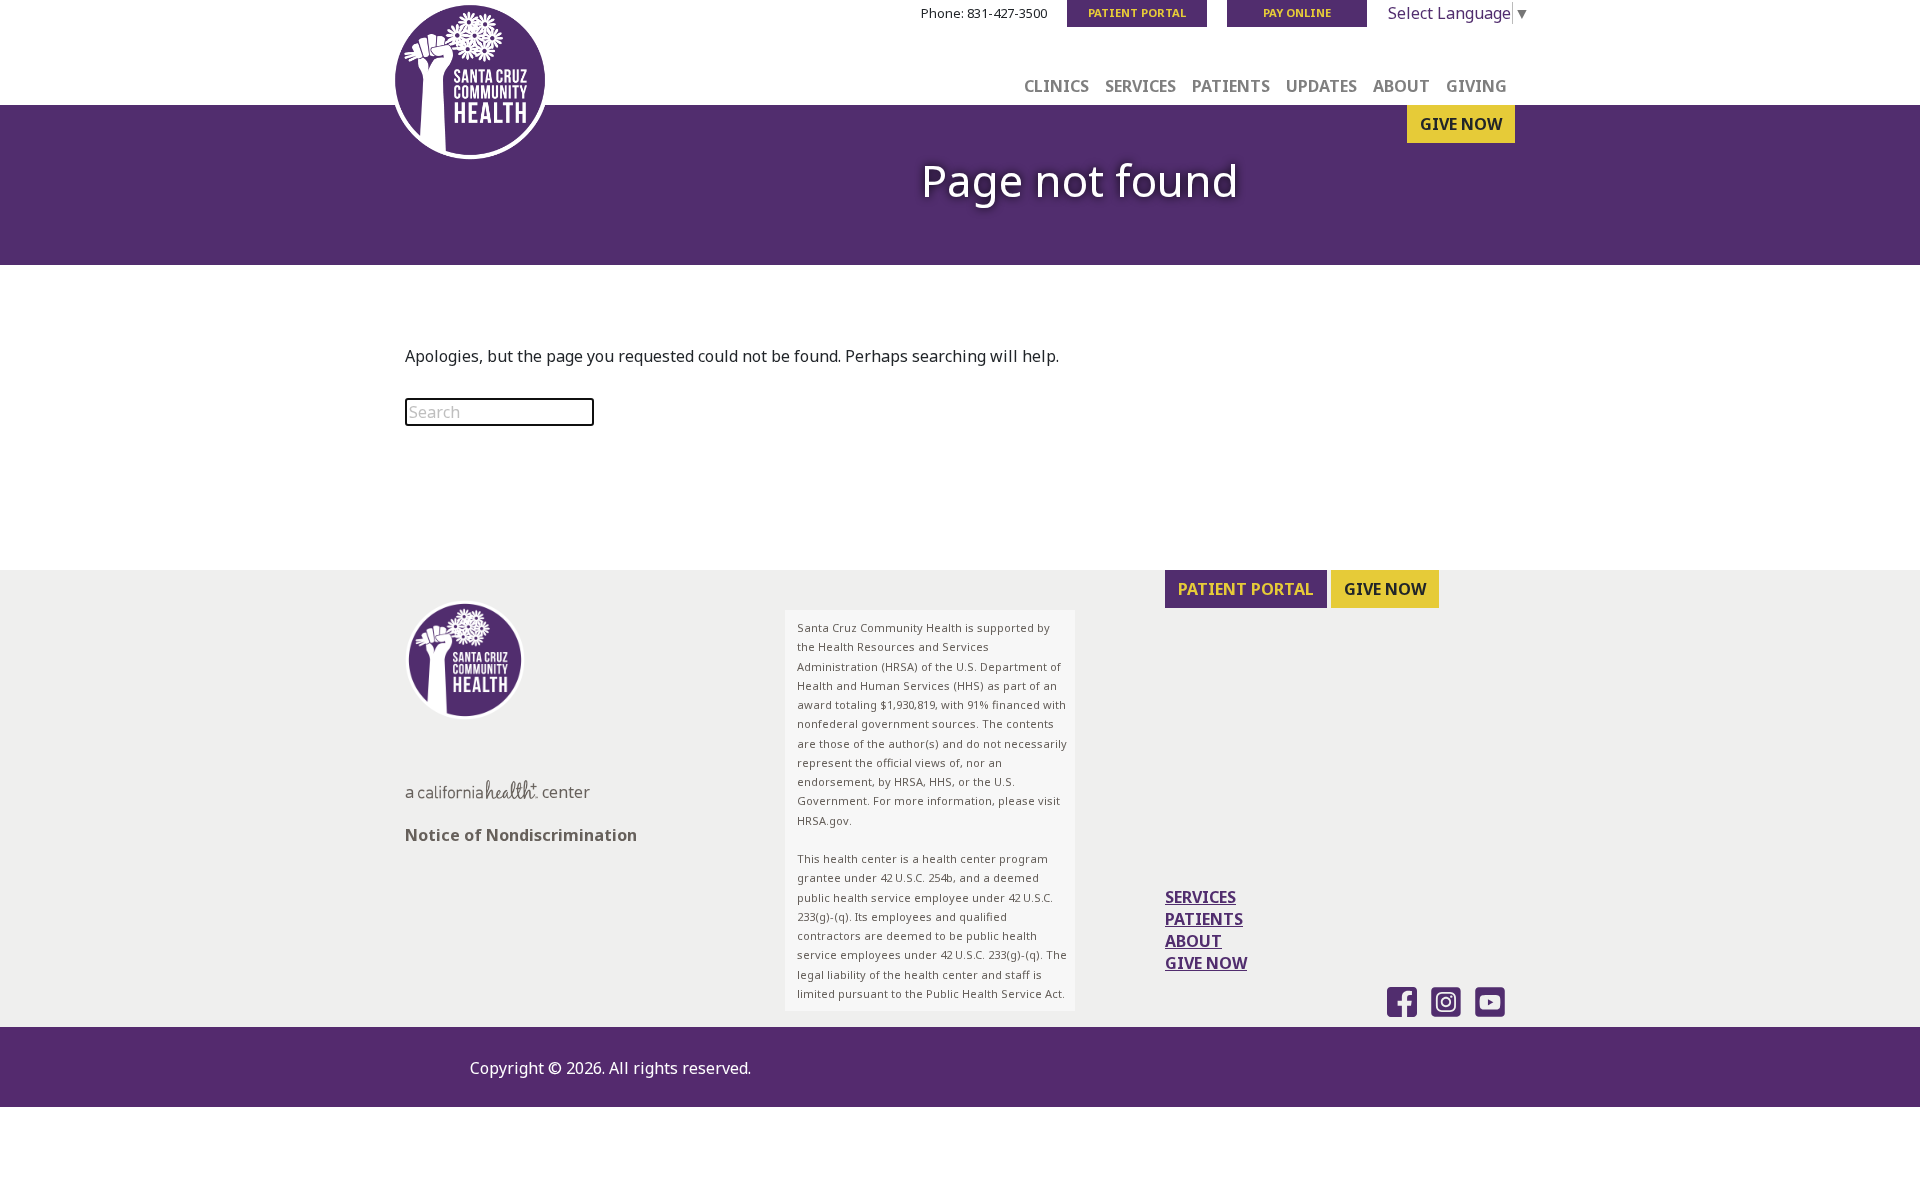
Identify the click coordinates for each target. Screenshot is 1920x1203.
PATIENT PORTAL (1246, 589)
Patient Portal (1137, 12)
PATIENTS (1204, 919)
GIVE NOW (1461, 124)
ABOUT (1193, 941)
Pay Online (1297, 12)
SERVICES (1200, 897)
